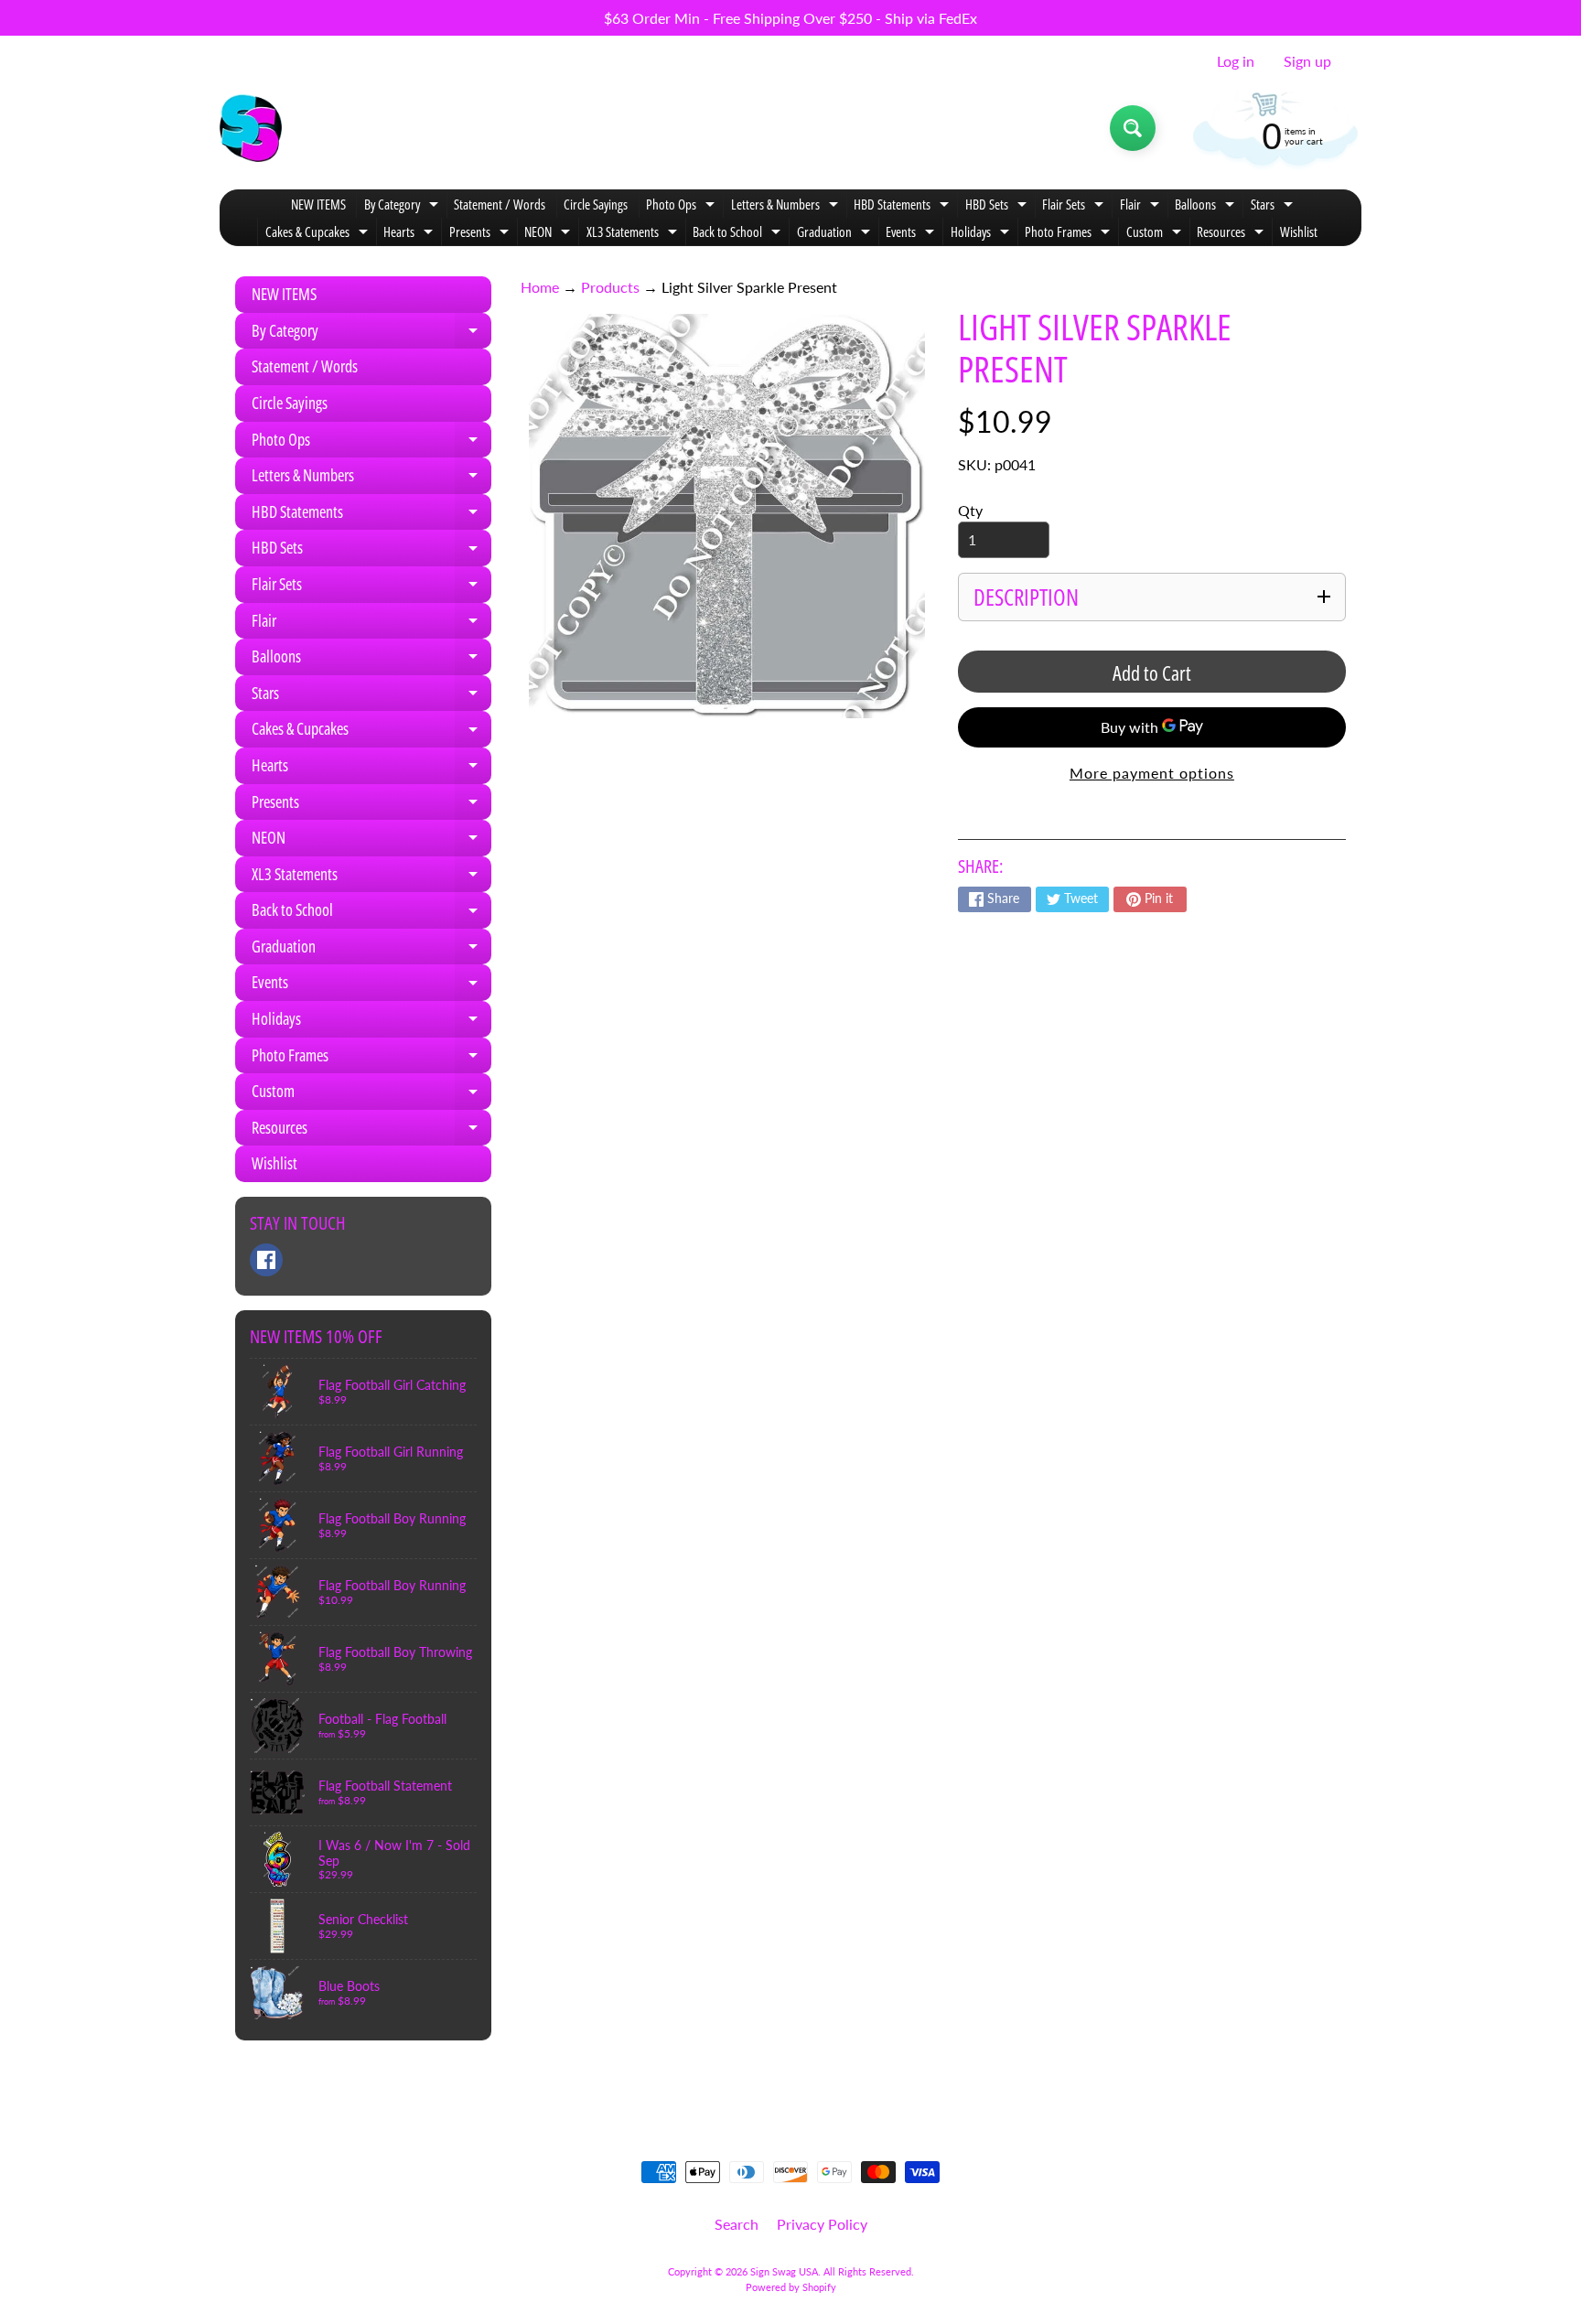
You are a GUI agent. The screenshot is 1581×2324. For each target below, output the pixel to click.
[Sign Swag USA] (251, 128)
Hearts (410, 234)
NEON (549, 234)
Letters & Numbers (787, 206)
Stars (1274, 206)
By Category (403, 206)
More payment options (1152, 773)
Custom (1156, 234)
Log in (1236, 61)
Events (912, 234)
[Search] (1133, 128)
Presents (481, 234)
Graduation (836, 234)
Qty (970, 510)
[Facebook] (266, 1260)
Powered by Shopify (791, 2287)
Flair (1142, 206)
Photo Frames (1070, 234)
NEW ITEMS (318, 204)
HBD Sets (998, 206)
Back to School (739, 234)
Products (610, 287)
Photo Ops (683, 206)
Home (540, 287)
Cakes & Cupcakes (319, 234)
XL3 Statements (634, 234)
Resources (1232, 234)
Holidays (982, 234)
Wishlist (1299, 231)
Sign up (1307, 61)
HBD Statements (903, 206)
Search (737, 2224)
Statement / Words (500, 204)
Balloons (1207, 206)
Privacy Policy (822, 2224)
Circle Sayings (596, 204)
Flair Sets (1075, 206)
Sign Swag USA (784, 2271)
